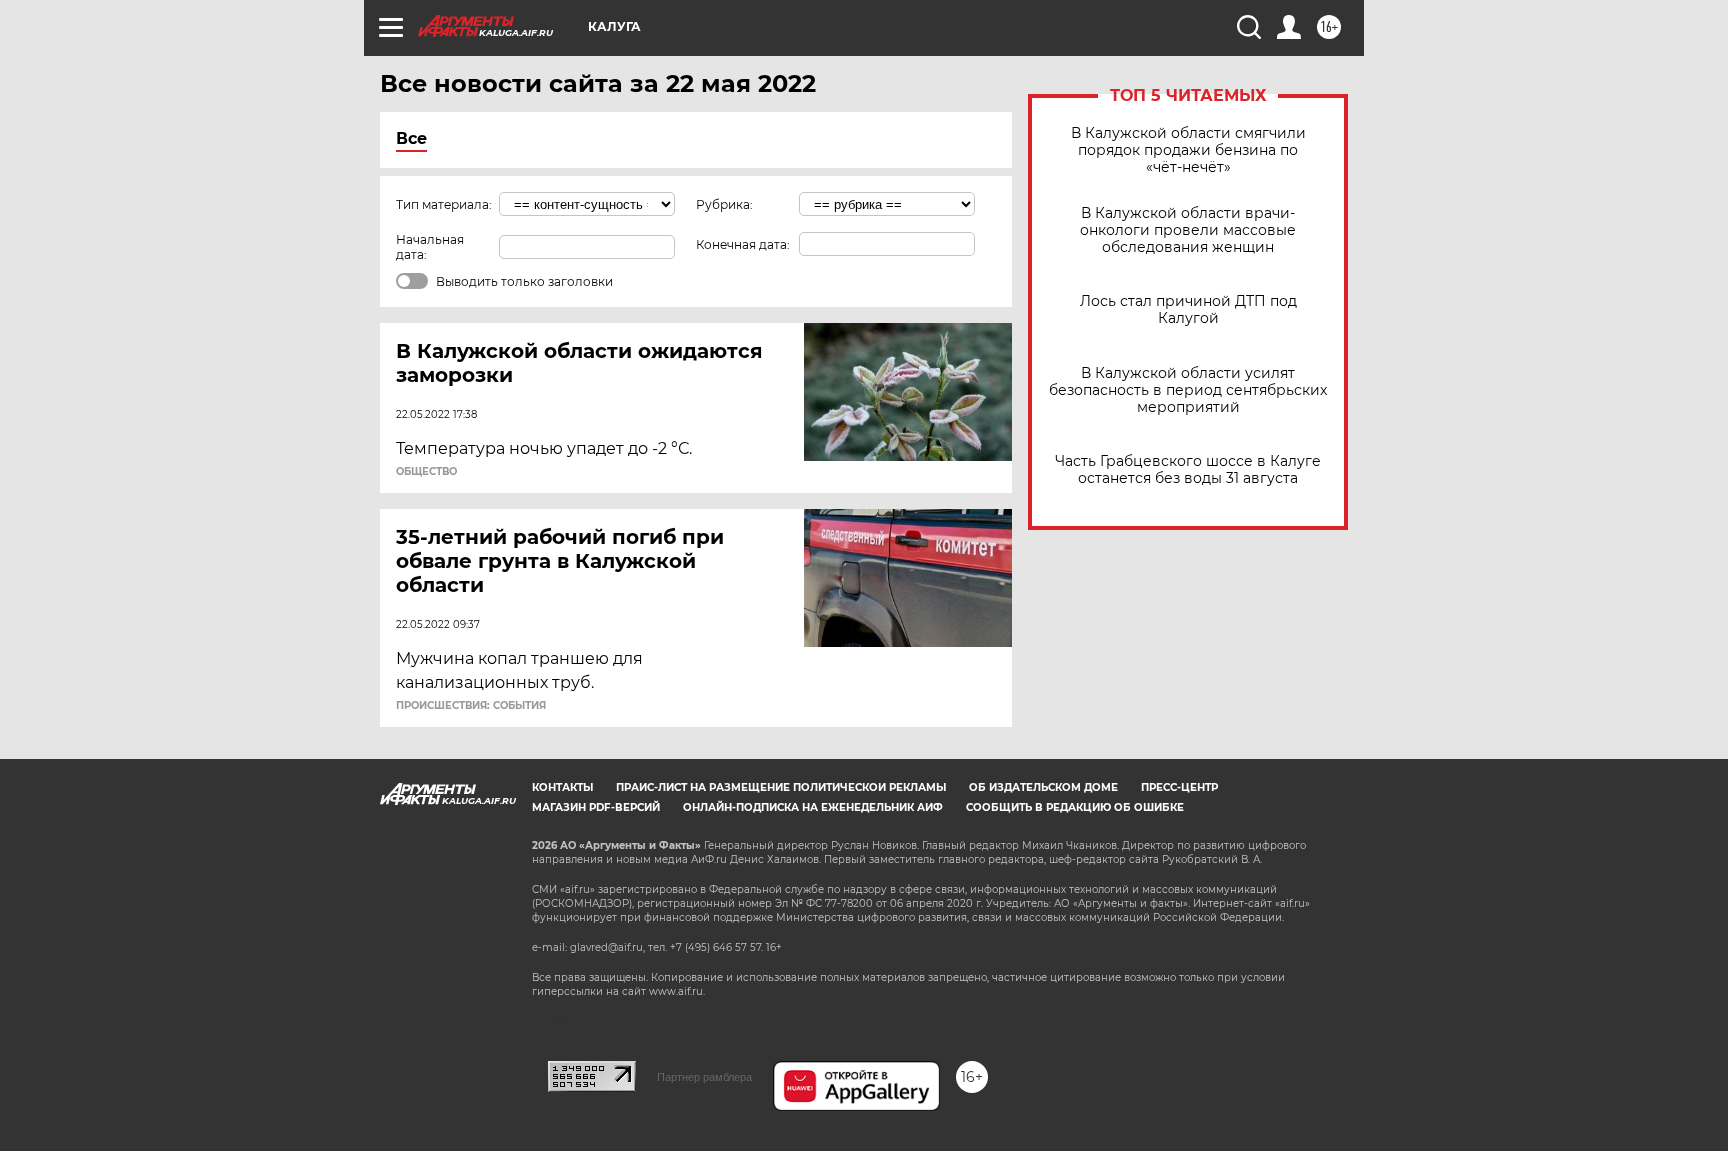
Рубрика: (724, 204)
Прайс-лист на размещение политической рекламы (781, 787)
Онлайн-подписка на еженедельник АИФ (813, 807)
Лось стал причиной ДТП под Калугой (1188, 310)
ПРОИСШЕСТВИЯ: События (471, 706)
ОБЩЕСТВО (426, 472)
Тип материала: (444, 204)
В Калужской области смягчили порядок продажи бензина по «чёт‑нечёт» (1188, 150)
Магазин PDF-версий (596, 807)
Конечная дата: (743, 244)
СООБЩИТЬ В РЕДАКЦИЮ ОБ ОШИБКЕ (1075, 807)
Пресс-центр (1179, 787)
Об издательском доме (1043, 787)
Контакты (562, 787)
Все (411, 138)
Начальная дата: (430, 247)
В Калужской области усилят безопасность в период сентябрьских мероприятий (1188, 390)
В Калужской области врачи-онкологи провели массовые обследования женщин (1188, 230)
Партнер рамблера (704, 1077)
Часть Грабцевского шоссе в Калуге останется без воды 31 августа (1188, 470)
